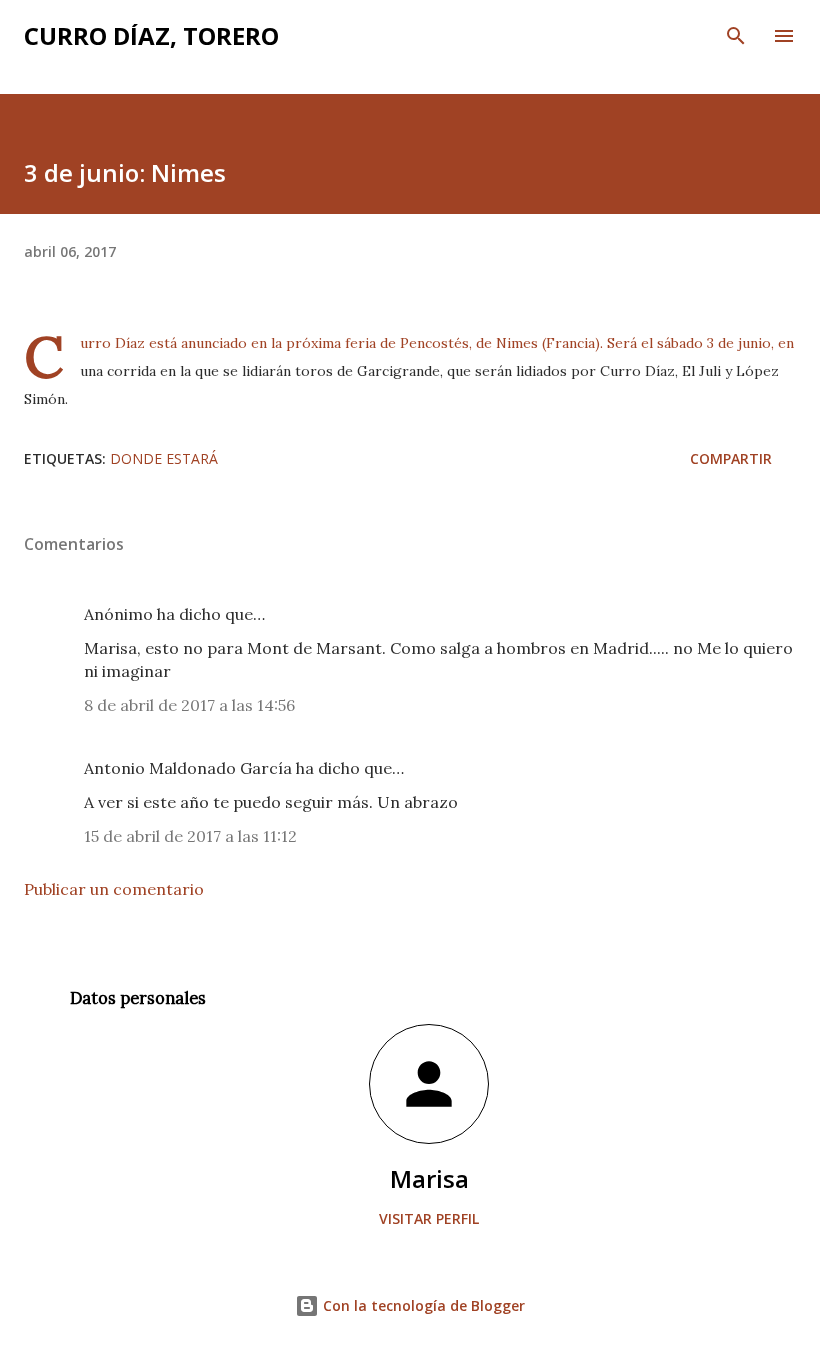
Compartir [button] (731, 458)
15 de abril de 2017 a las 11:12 (190, 836)
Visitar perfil (429, 1218)
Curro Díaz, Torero (151, 35)
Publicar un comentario (114, 889)
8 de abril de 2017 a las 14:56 (189, 705)
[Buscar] (736, 36)
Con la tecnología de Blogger (422, 1305)
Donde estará (164, 458)
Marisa (429, 1178)
